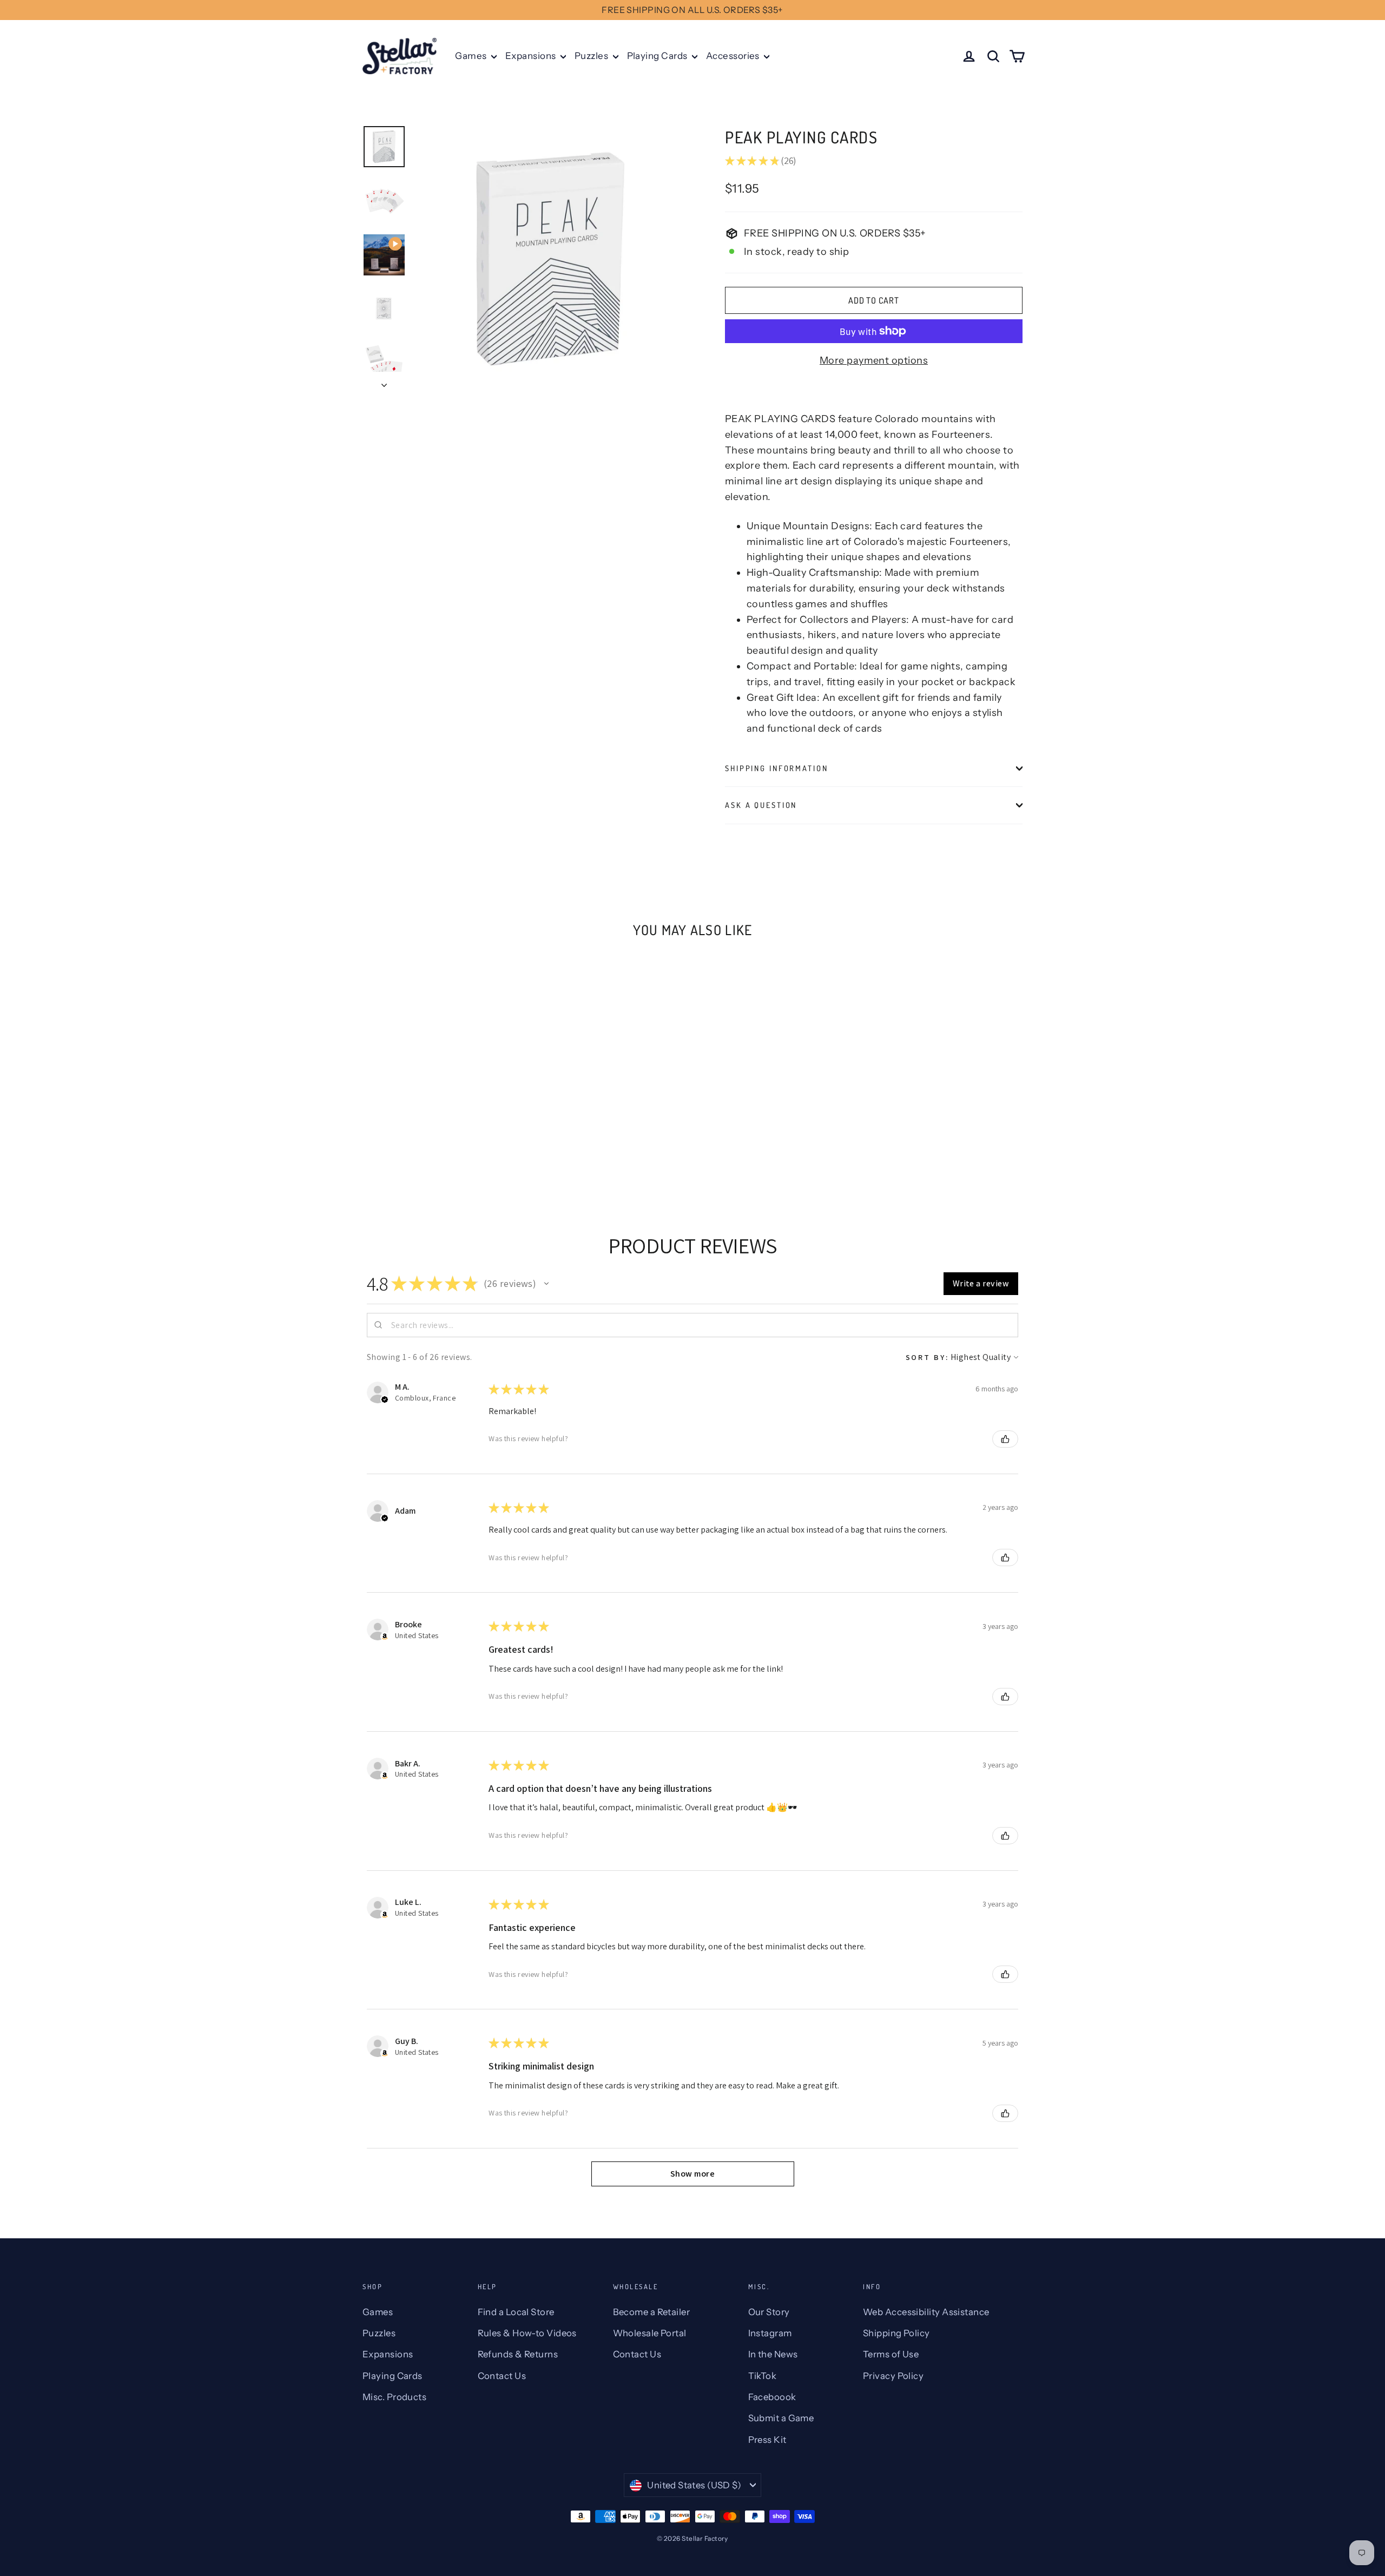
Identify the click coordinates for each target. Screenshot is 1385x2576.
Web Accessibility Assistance (926, 2312)
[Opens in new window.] (385, 1637)
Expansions (532, 56)
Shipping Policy (896, 2333)
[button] (546, 1284)
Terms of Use (891, 2354)
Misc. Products (394, 2397)
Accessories (734, 56)
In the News (773, 2354)
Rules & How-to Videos (527, 2333)
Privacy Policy (893, 2376)
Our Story (769, 2312)
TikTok (763, 2376)
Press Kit (767, 2440)
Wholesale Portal (650, 2333)
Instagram (770, 2333)
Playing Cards (658, 56)
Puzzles (592, 56)
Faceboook (772, 2397)
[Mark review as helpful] (1005, 1439)
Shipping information (777, 768)
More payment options (874, 360)
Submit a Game (781, 2418)
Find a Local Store (516, 2312)
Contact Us (502, 2376)
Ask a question (761, 805)
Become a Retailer (652, 2312)
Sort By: (927, 1357)
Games (472, 56)
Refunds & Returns (518, 2354)
